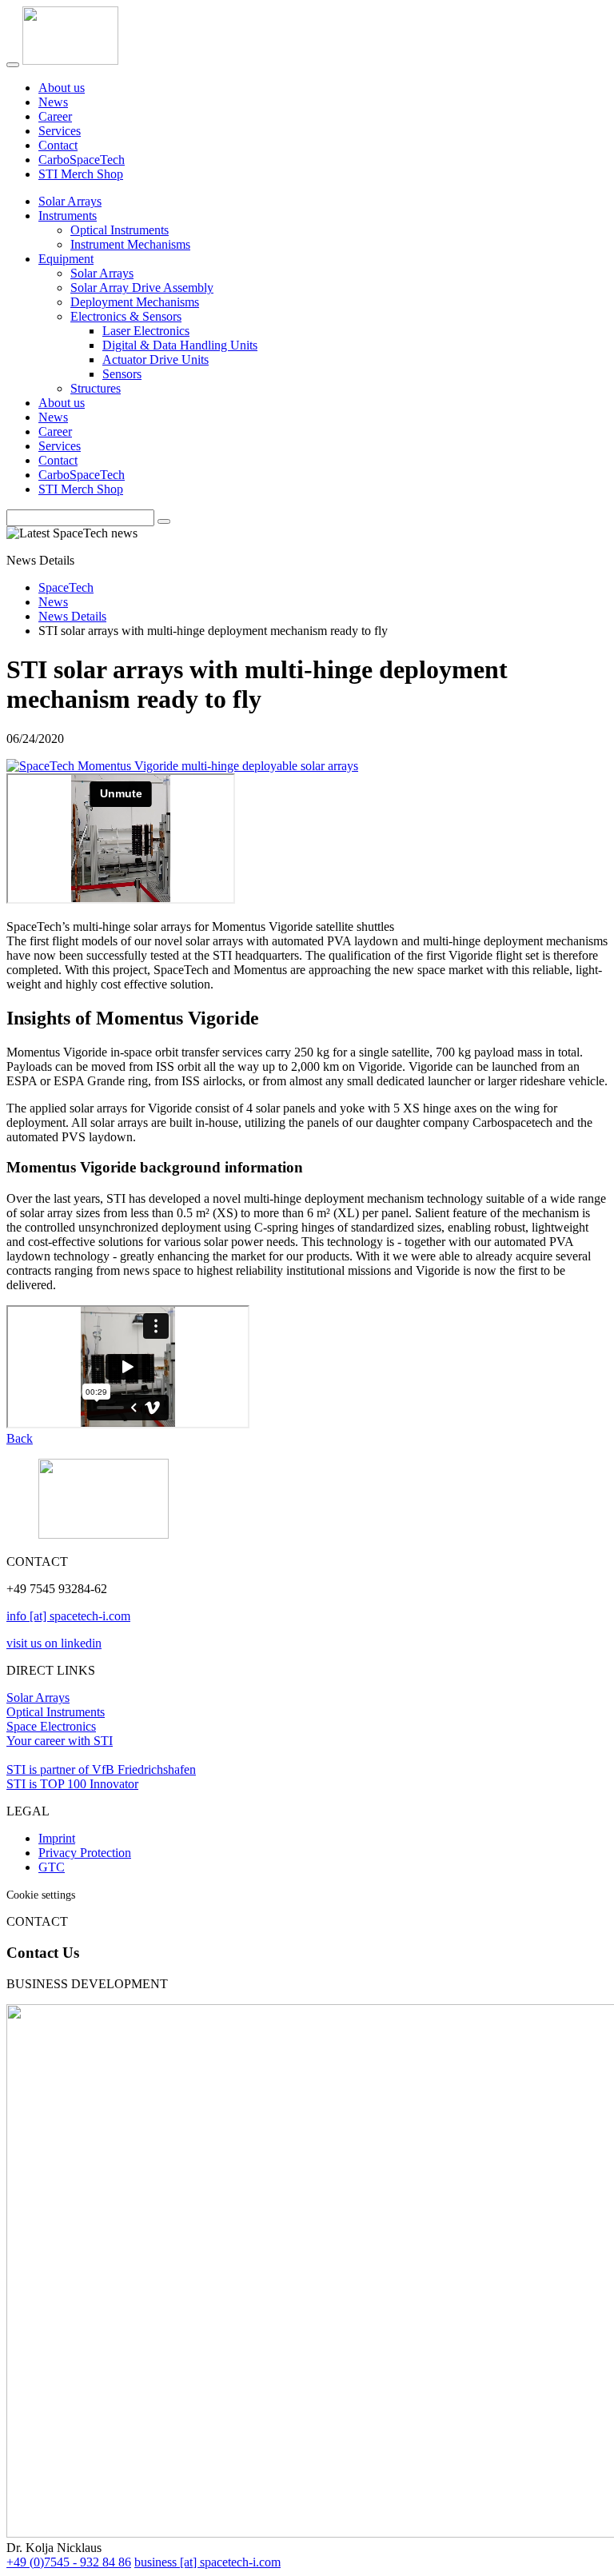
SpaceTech (66, 587)
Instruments (68, 216)
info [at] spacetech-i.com (68, 1616)
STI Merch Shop (81, 174)
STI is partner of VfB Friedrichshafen (101, 1769)
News (53, 102)
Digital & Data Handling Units (180, 345)
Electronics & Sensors (126, 316)
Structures (96, 388)
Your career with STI (60, 1741)
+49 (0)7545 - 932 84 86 (69, 2562)
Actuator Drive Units (155, 359)
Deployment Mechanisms (135, 302)
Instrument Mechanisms (130, 244)
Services (60, 131)
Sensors (122, 374)
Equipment (66, 259)
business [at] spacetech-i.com (207, 2562)
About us (62, 88)
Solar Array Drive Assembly (142, 288)
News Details (72, 616)
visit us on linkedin (54, 1643)
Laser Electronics (146, 331)
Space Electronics (51, 1726)
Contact (58, 145)
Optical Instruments (120, 230)
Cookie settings (41, 1895)
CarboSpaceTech (82, 160)
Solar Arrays (70, 201)
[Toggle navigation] (13, 65)
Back (20, 1438)
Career (55, 116)
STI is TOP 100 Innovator (72, 1784)
